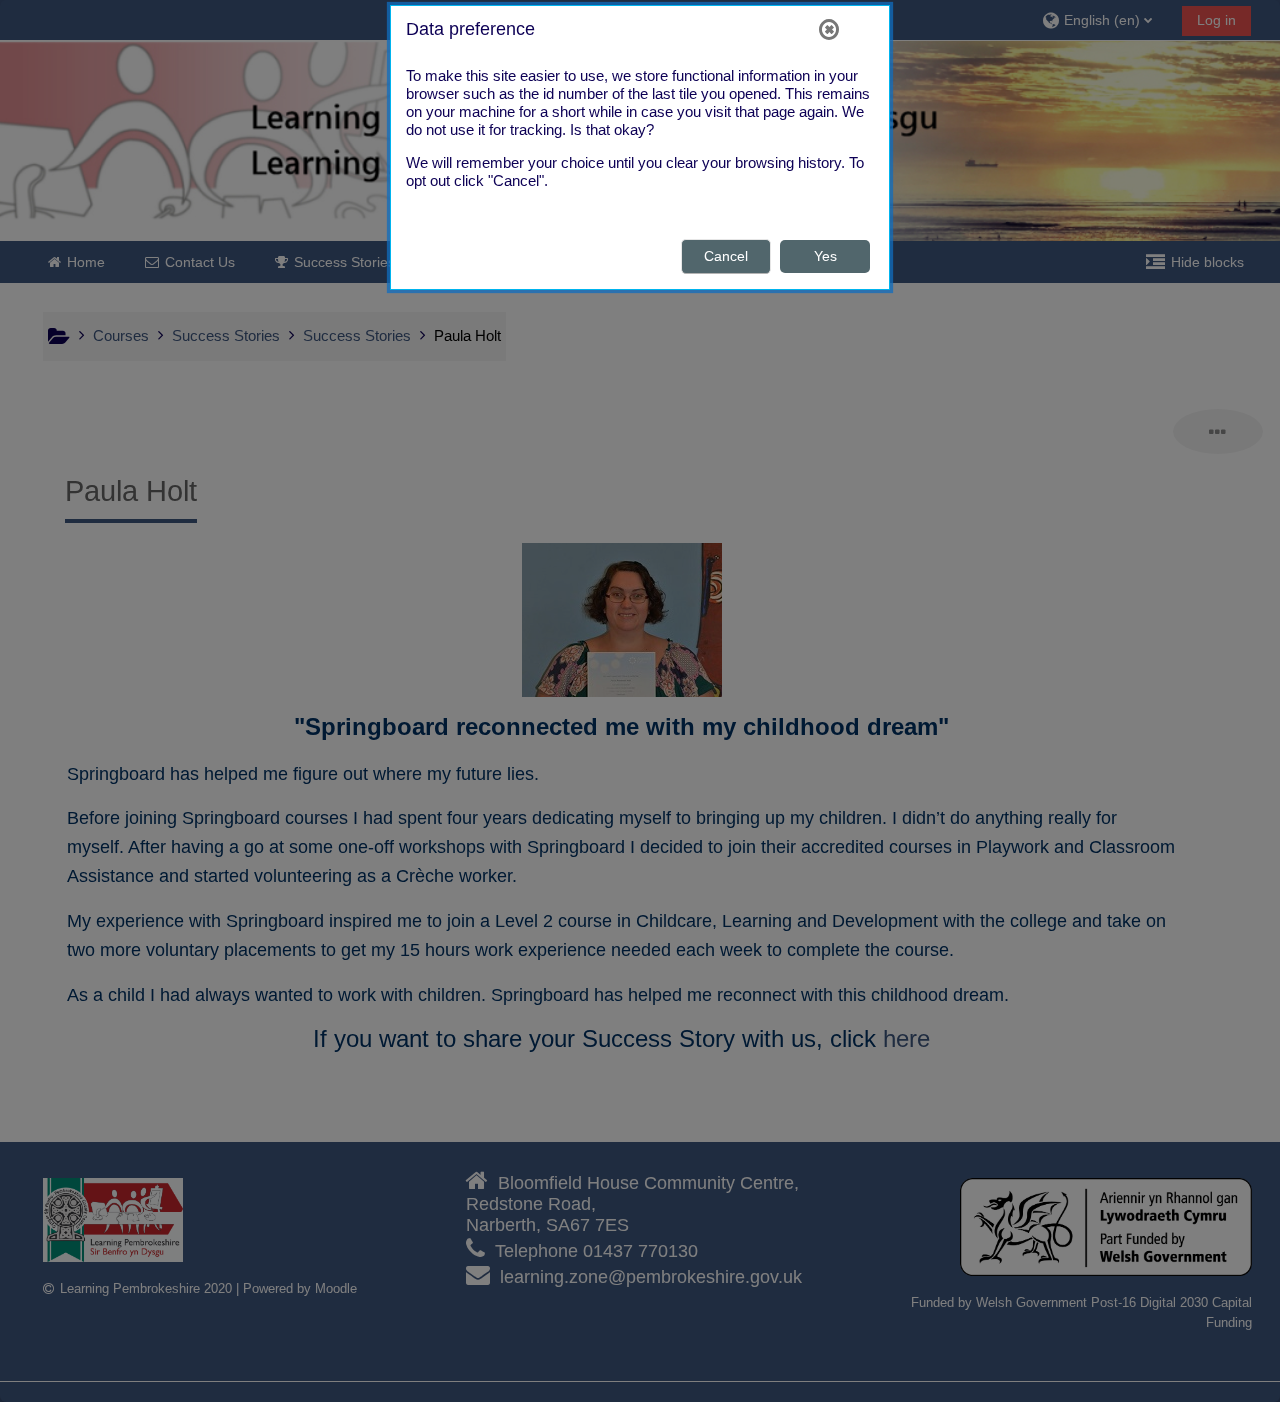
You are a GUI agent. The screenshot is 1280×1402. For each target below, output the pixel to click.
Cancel (726, 256)
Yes (825, 256)
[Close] (829, 29)
